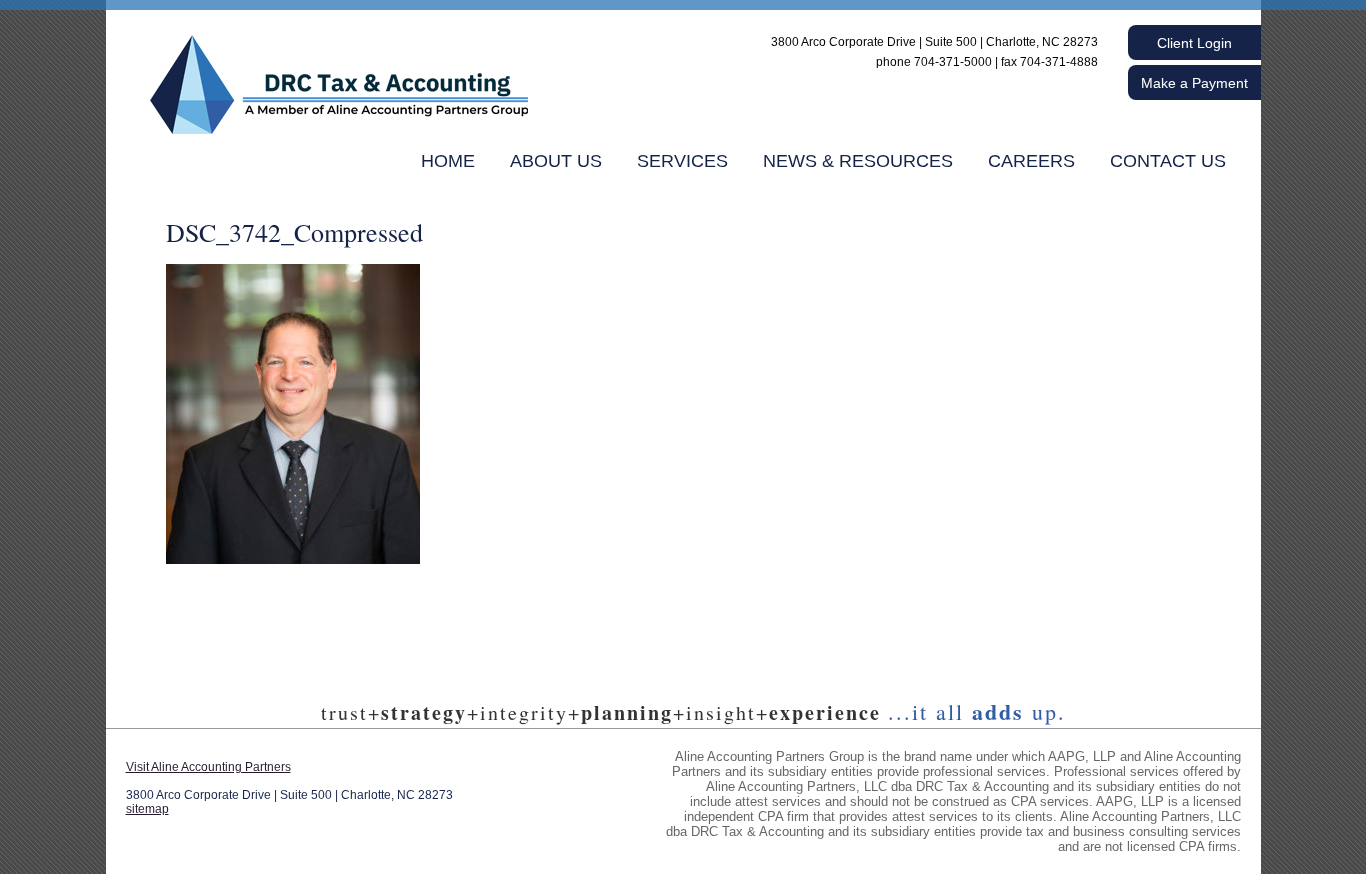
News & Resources (858, 161)
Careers (1031, 161)
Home (448, 161)
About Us (556, 161)
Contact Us (1168, 161)
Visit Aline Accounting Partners (208, 767)
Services (682, 161)
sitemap (147, 809)
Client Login (1194, 43)
